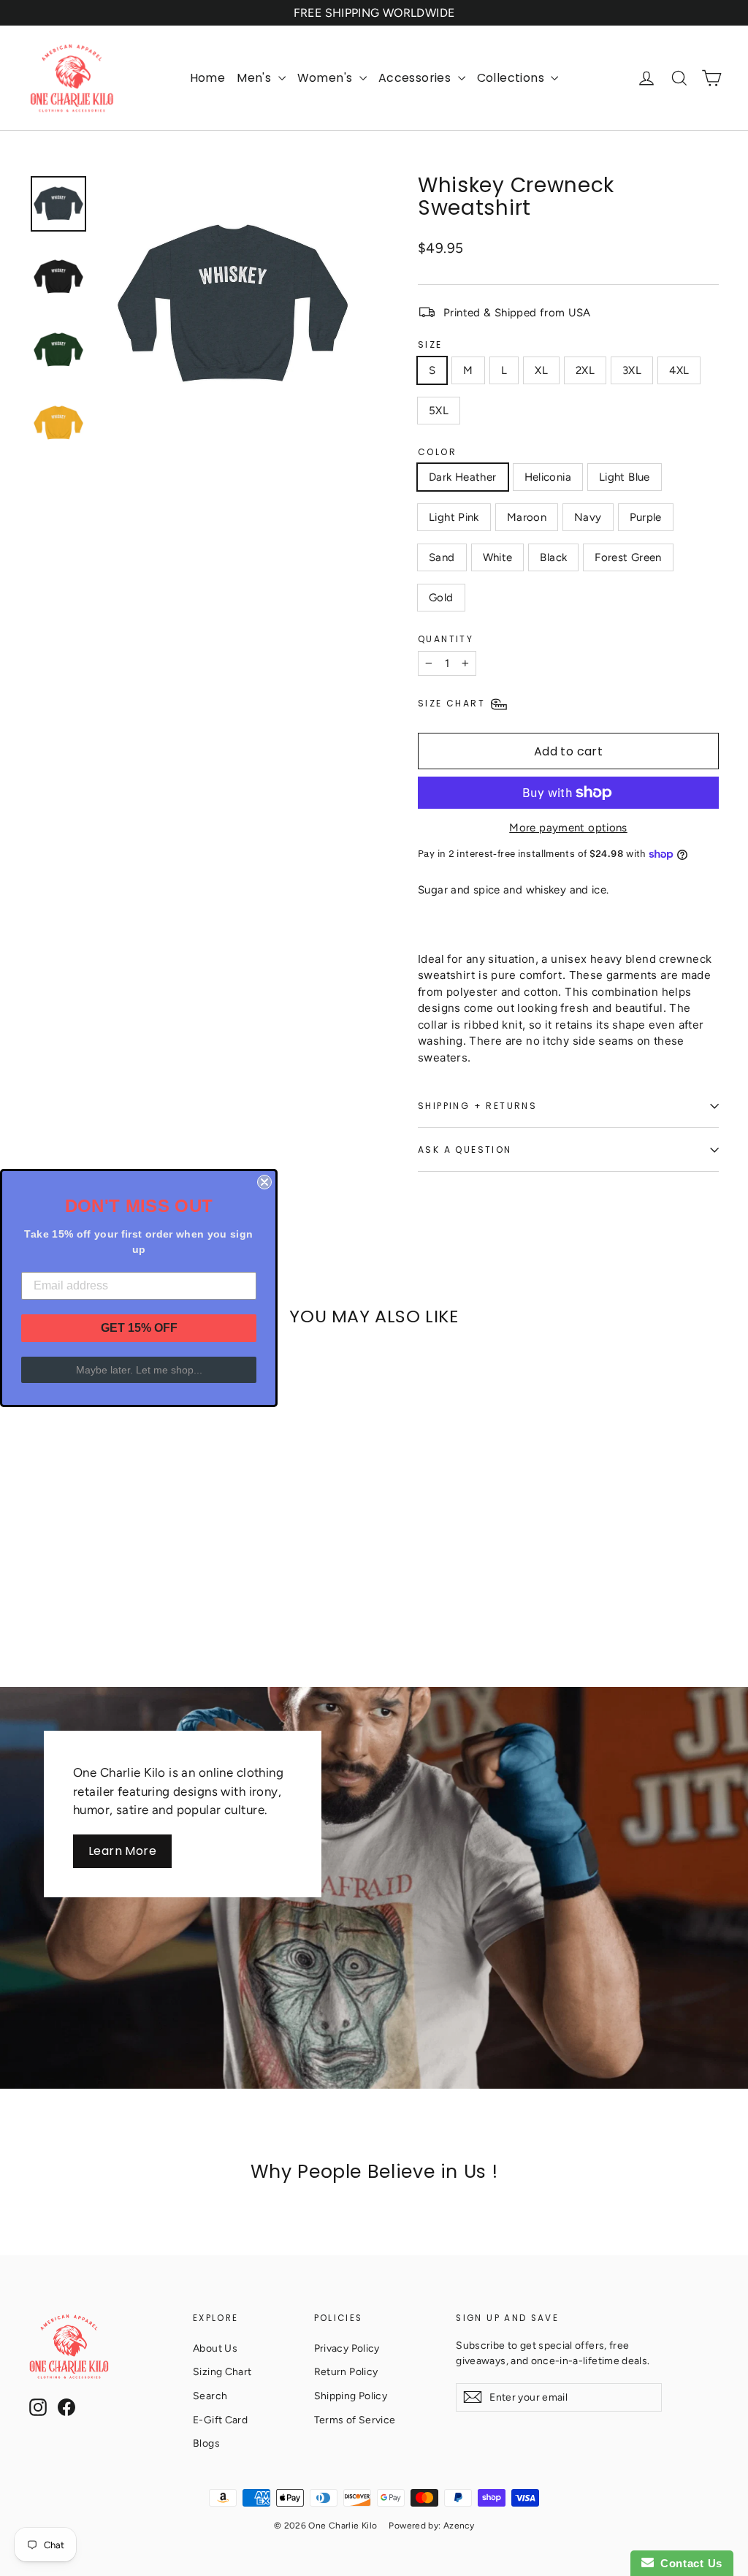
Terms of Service (355, 2420)
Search (210, 2396)
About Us (215, 2348)
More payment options (568, 828)
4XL (679, 370)
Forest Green (628, 557)
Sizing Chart (222, 2371)
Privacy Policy (347, 2348)
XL (541, 370)
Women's (327, 78)
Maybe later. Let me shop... (139, 1370)
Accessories (416, 78)
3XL (632, 370)
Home (208, 78)
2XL (585, 370)
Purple (646, 517)
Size (430, 344)
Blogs (206, 2443)
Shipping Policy (351, 2396)
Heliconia (548, 477)
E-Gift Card (220, 2420)
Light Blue (625, 477)
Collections (512, 78)
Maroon (527, 517)
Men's (255, 78)
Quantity (446, 639)
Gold (441, 598)
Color (437, 452)
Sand (442, 557)
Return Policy (346, 2371)
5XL (439, 411)
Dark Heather (463, 477)
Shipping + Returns (477, 1106)
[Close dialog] (264, 1182)
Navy (588, 517)
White (498, 557)
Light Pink (454, 517)
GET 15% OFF (139, 1328)
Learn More (122, 1851)
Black (553, 557)
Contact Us (688, 2563)
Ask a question (465, 1150)
